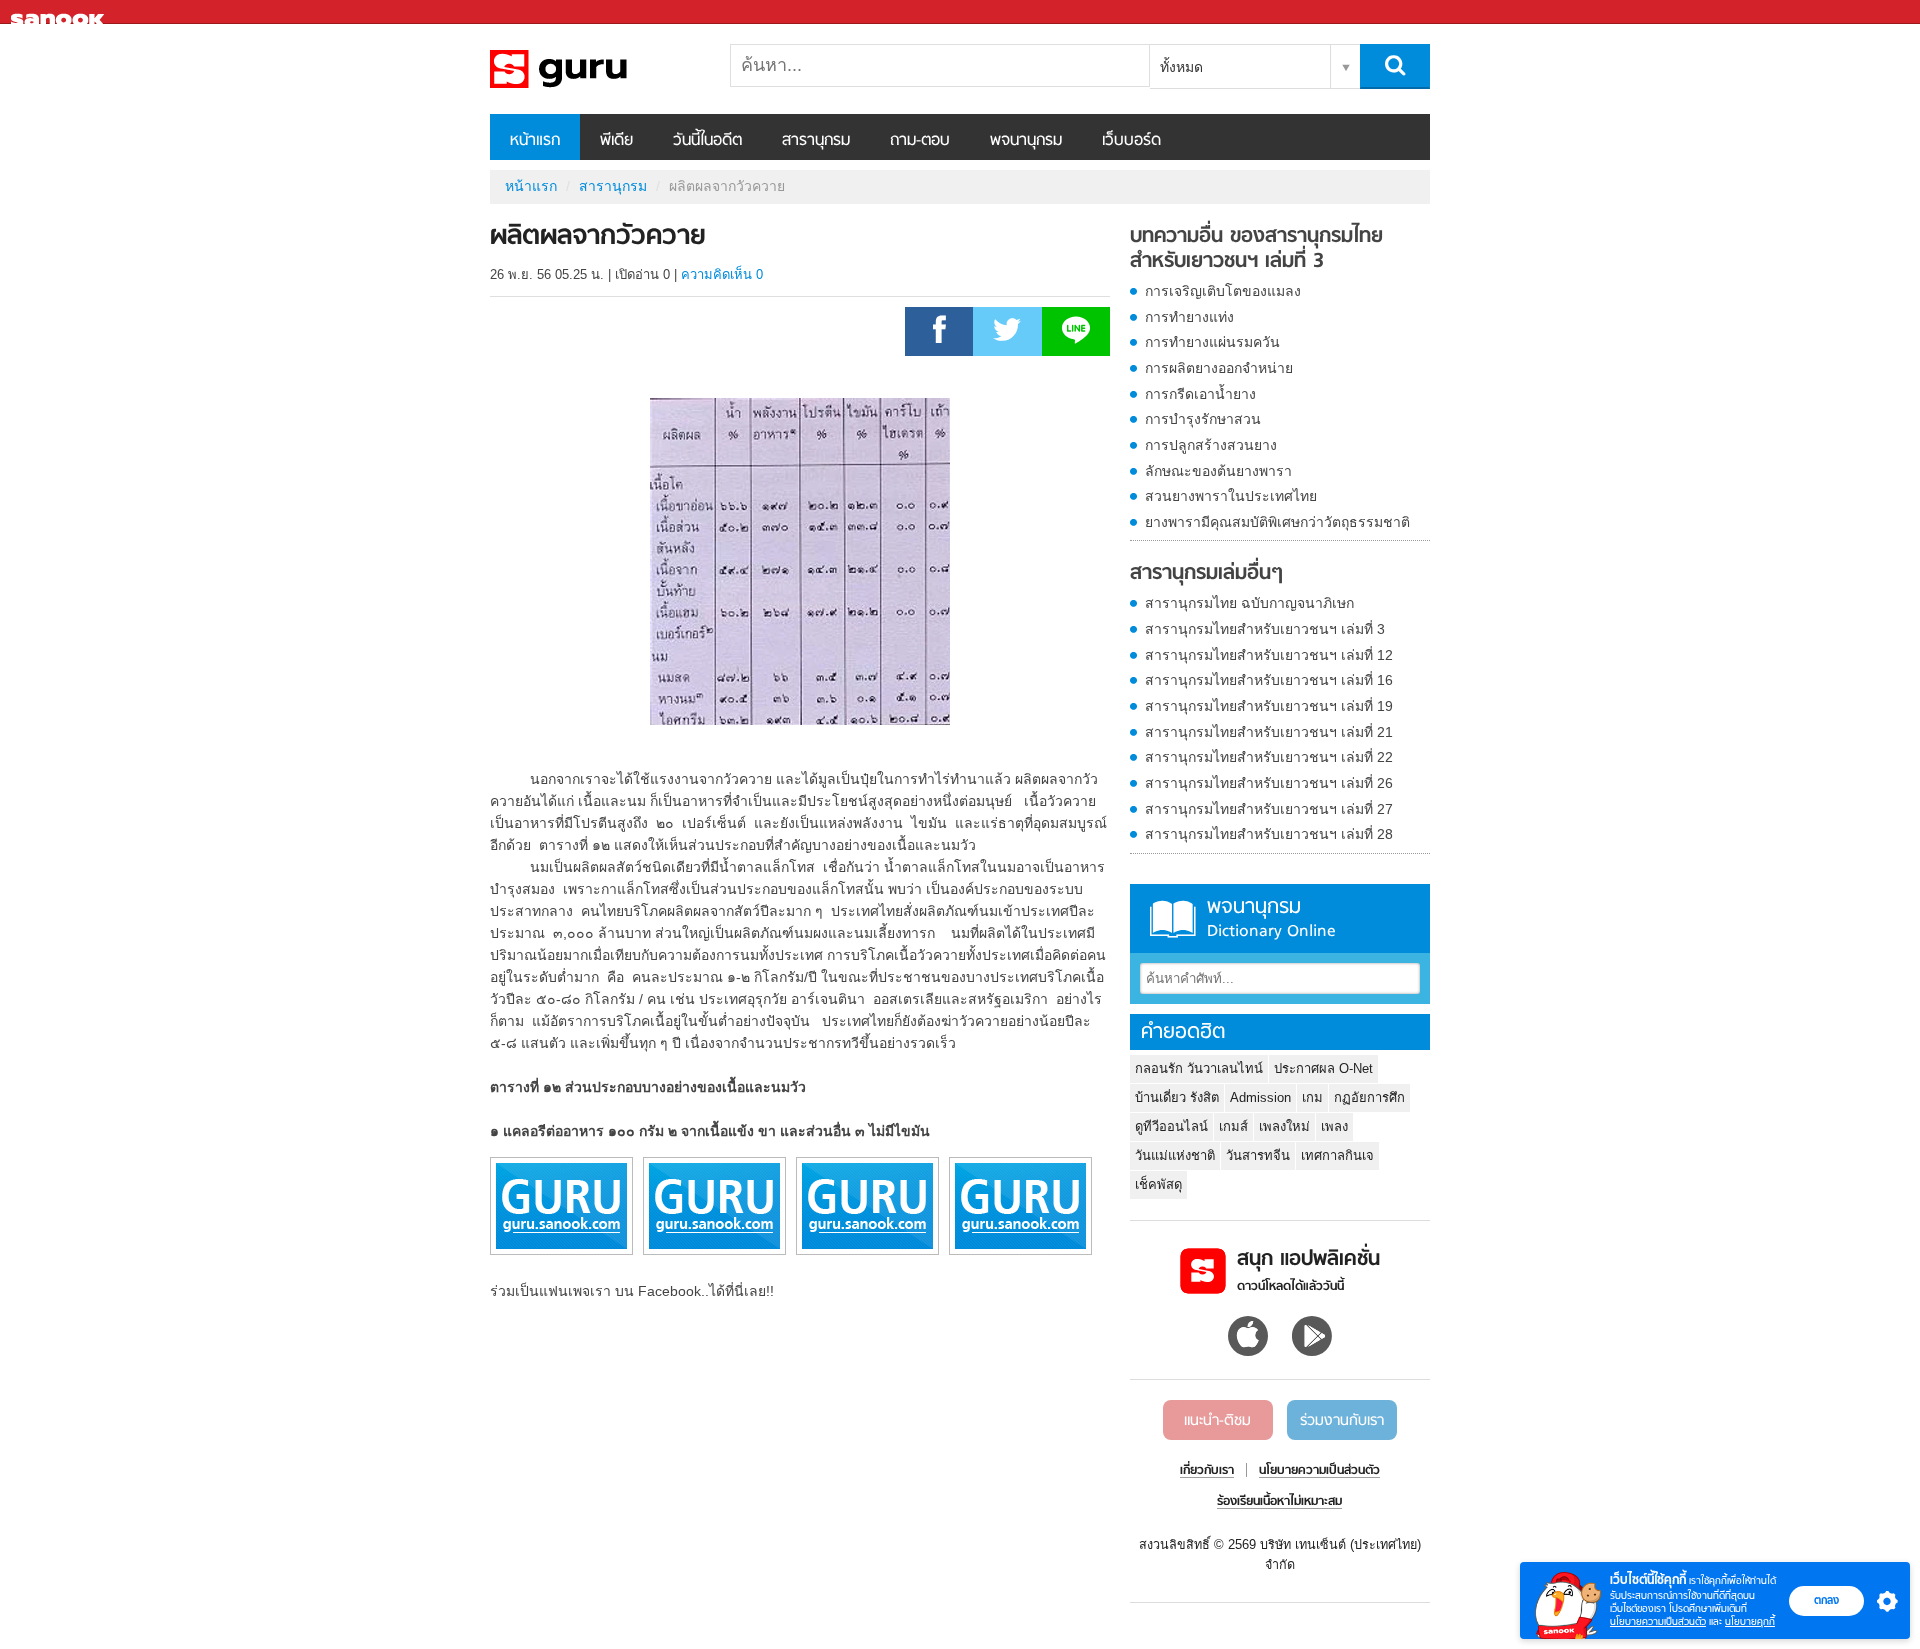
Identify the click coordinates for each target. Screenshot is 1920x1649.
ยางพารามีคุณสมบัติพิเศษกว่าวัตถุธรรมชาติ (1277, 522)
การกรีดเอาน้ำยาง (1200, 394)
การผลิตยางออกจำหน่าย (1219, 368)
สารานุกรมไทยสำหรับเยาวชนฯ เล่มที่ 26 (1269, 783)
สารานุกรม (816, 141)
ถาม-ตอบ (920, 141)
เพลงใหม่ (1284, 1126)
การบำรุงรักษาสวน (1203, 419)
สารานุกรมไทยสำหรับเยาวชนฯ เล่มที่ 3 (1265, 629)
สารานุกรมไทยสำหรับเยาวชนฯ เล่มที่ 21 (1269, 732)
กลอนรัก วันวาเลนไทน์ (1199, 1068)
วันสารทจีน (1258, 1155)
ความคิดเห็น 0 (722, 274)
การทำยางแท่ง (1189, 317)
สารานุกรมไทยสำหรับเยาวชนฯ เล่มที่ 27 (1269, 809)
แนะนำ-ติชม (1217, 1421)
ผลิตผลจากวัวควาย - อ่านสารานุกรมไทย (595, 69)
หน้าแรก (535, 141)
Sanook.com (60, 12)
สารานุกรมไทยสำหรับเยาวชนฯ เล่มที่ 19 (1269, 706)
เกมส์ (1233, 1126)
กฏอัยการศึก (1369, 1097)
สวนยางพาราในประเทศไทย (1231, 496)
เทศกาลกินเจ (1337, 1155)
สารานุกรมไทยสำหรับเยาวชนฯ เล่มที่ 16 (1269, 680)
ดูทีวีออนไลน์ (1171, 1126)
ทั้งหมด (1181, 67)
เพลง (1334, 1126)
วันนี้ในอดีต (707, 141)
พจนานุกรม (1026, 141)
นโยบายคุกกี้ (1750, 1621)
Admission (1260, 1097)
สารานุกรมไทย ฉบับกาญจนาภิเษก (1249, 603)
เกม (1312, 1097)
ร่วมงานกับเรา (1342, 1421)
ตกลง (1826, 1600)
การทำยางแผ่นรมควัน (1212, 342)
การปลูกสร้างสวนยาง (1211, 445)
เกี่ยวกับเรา (1207, 1471)
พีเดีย (616, 141)
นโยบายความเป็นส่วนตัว (1658, 1621)
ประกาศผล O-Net (1323, 1068)
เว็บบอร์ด (1131, 141)
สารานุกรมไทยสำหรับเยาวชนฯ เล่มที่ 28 (1269, 834)
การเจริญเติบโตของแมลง (1223, 291)
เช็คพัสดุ (1158, 1184)
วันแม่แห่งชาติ (1175, 1155)
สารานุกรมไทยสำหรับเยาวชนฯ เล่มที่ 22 (1269, 757)
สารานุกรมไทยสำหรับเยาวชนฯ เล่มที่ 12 (1269, 655)
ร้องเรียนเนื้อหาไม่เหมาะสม (1279, 1502)
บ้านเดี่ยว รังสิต (1177, 1097)
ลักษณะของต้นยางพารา (1218, 471)
